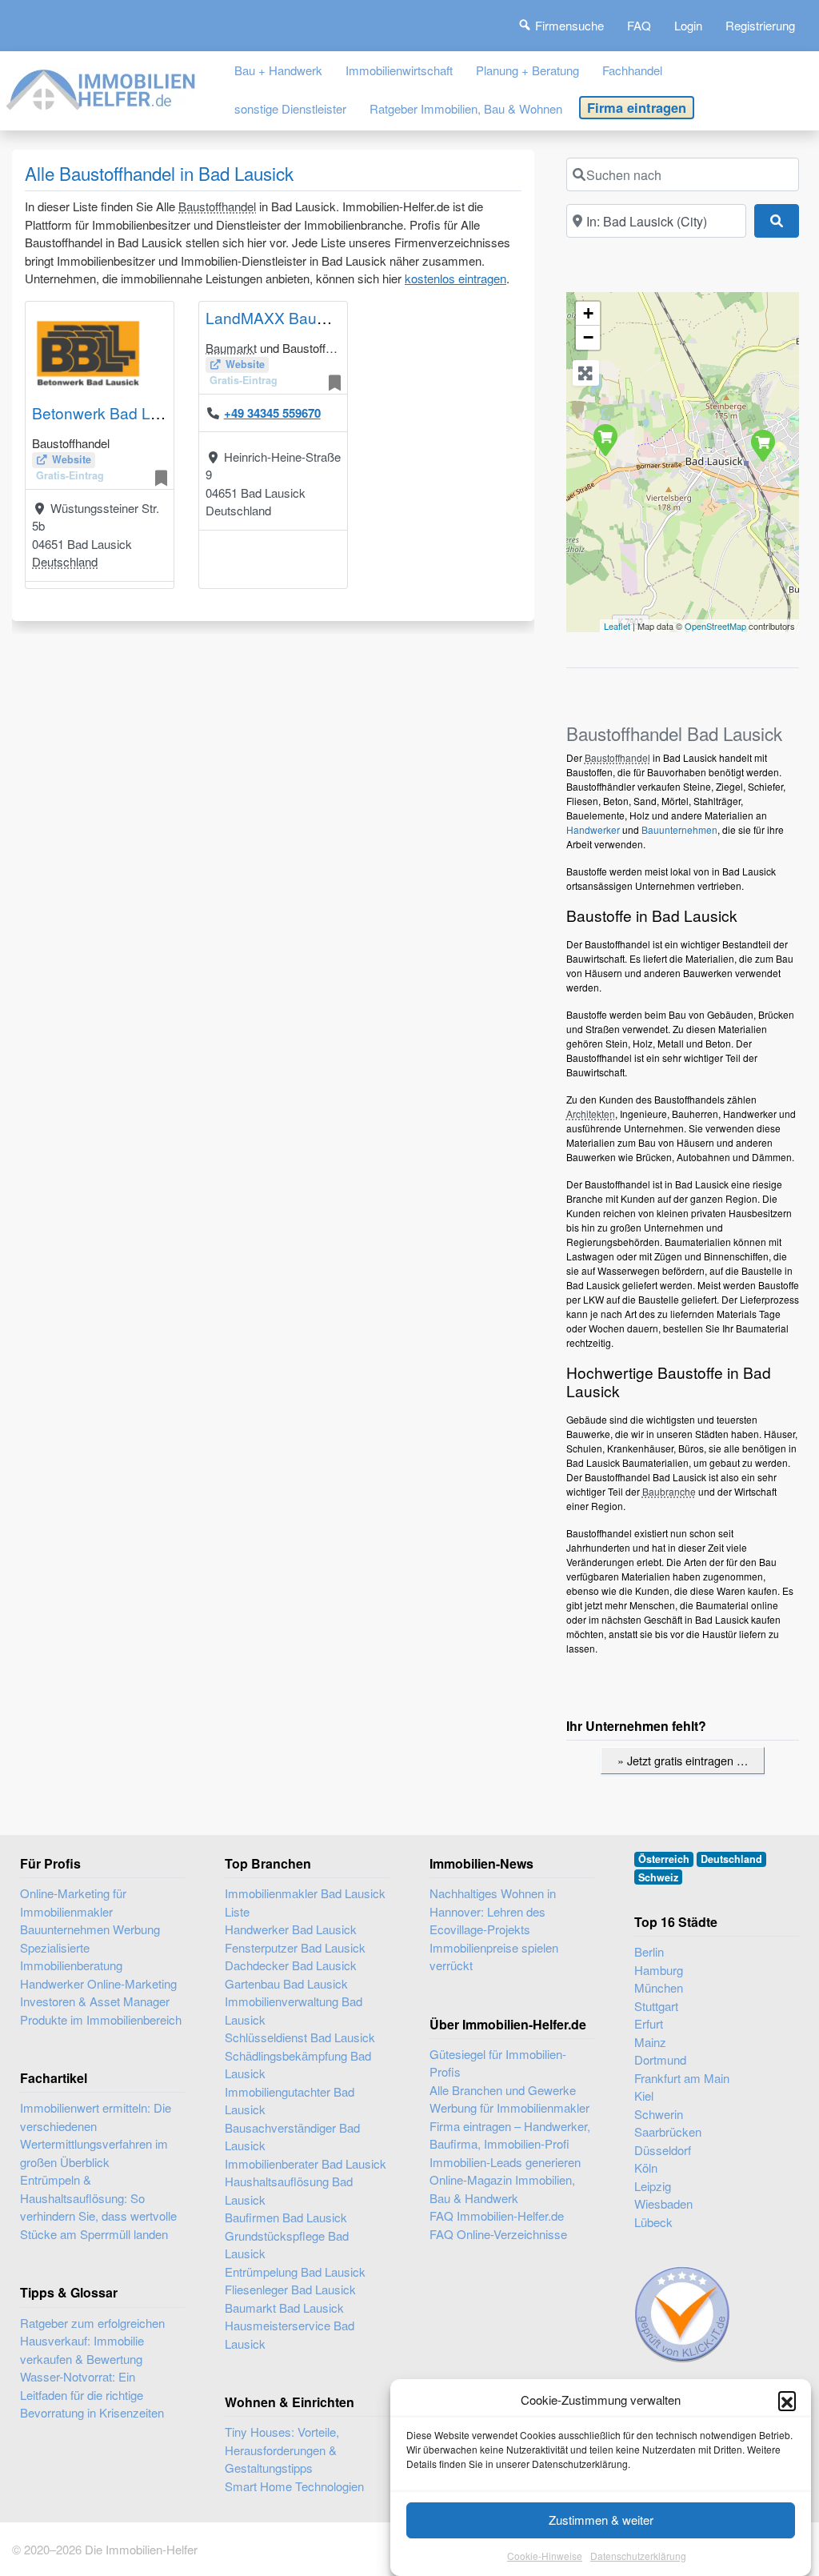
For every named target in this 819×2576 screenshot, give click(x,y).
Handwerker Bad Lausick (291, 1929)
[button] (787, 2400)
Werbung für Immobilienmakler (509, 2107)
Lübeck (653, 2222)
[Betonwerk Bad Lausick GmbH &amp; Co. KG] (605, 439)
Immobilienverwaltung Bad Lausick (294, 2010)
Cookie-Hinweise (545, 2556)
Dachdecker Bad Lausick (291, 1965)
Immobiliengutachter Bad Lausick (290, 2101)
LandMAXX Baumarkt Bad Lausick (325, 317)
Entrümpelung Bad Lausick (295, 2272)
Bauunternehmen (679, 829)
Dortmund (660, 2059)
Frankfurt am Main (682, 2078)
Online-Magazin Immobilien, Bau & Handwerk (502, 2189)
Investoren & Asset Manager (95, 2001)
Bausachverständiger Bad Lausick (292, 2137)
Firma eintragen (637, 107)
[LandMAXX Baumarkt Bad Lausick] (762, 445)
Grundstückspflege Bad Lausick (287, 2245)
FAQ (639, 25)
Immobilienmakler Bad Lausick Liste (305, 1902)
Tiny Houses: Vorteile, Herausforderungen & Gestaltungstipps (282, 2450)
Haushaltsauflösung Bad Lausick (289, 2190)
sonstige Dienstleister (290, 108)
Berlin (649, 1951)
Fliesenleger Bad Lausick (290, 2289)
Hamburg (659, 1970)
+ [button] (588, 313)
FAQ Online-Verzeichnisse (498, 2234)
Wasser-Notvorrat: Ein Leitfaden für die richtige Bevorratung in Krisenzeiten (92, 2394)
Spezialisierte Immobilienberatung (71, 1957)
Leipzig (653, 2186)
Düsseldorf (663, 2150)
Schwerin (659, 2114)
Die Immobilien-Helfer (141, 2549)
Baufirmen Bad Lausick (286, 2217)
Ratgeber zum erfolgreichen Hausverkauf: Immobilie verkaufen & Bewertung (92, 2341)
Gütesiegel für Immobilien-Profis (498, 2063)
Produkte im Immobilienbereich (101, 2019)
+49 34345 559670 (272, 413)
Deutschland (65, 561)
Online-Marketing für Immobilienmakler (73, 1902)
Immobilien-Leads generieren (505, 2162)
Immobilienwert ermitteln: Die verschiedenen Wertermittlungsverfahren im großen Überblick (96, 2135)
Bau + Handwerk (278, 70)
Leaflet (617, 626)
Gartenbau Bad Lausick (286, 1983)
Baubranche (669, 1491)
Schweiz (658, 1877)
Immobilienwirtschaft (399, 70)
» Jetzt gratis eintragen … (683, 1760)
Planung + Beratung (527, 70)
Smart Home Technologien (294, 2486)
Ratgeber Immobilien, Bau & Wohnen (466, 108)
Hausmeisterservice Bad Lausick (290, 2334)
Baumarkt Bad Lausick (284, 2308)
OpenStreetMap (715, 626)
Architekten (591, 1114)
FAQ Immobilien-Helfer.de (497, 2215)
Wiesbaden (663, 2203)
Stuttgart (656, 2006)
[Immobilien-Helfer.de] (102, 87)
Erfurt (649, 2023)
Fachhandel (632, 70)
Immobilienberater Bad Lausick (306, 2163)
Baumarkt (231, 348)
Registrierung (760, 25)
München (659, 1987)
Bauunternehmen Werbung (90, 1929)
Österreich (664, 1859)
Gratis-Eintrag (70, 475)
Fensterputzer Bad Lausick (295, 1947)
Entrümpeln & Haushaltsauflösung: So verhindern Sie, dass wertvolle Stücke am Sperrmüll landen (98, 2207)
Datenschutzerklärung (638, 2556)
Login (688, 25)
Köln (646, 2167)
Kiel (644, 2095)
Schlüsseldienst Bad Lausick (300, 2037)
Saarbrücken (668, 2131)
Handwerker (593, 829)
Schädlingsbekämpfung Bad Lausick (298, 2065)
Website (72, 459)
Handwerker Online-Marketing (98, 1983)
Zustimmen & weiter (601, 2520)
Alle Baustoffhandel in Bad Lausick (159, 173)
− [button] (588, 337)
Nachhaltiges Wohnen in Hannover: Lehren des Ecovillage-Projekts (493, 1911)
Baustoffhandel (217, 206)
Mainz (650, 2042)
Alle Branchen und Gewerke (503, 2090)
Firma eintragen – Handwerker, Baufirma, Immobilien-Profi (510, 2135)
